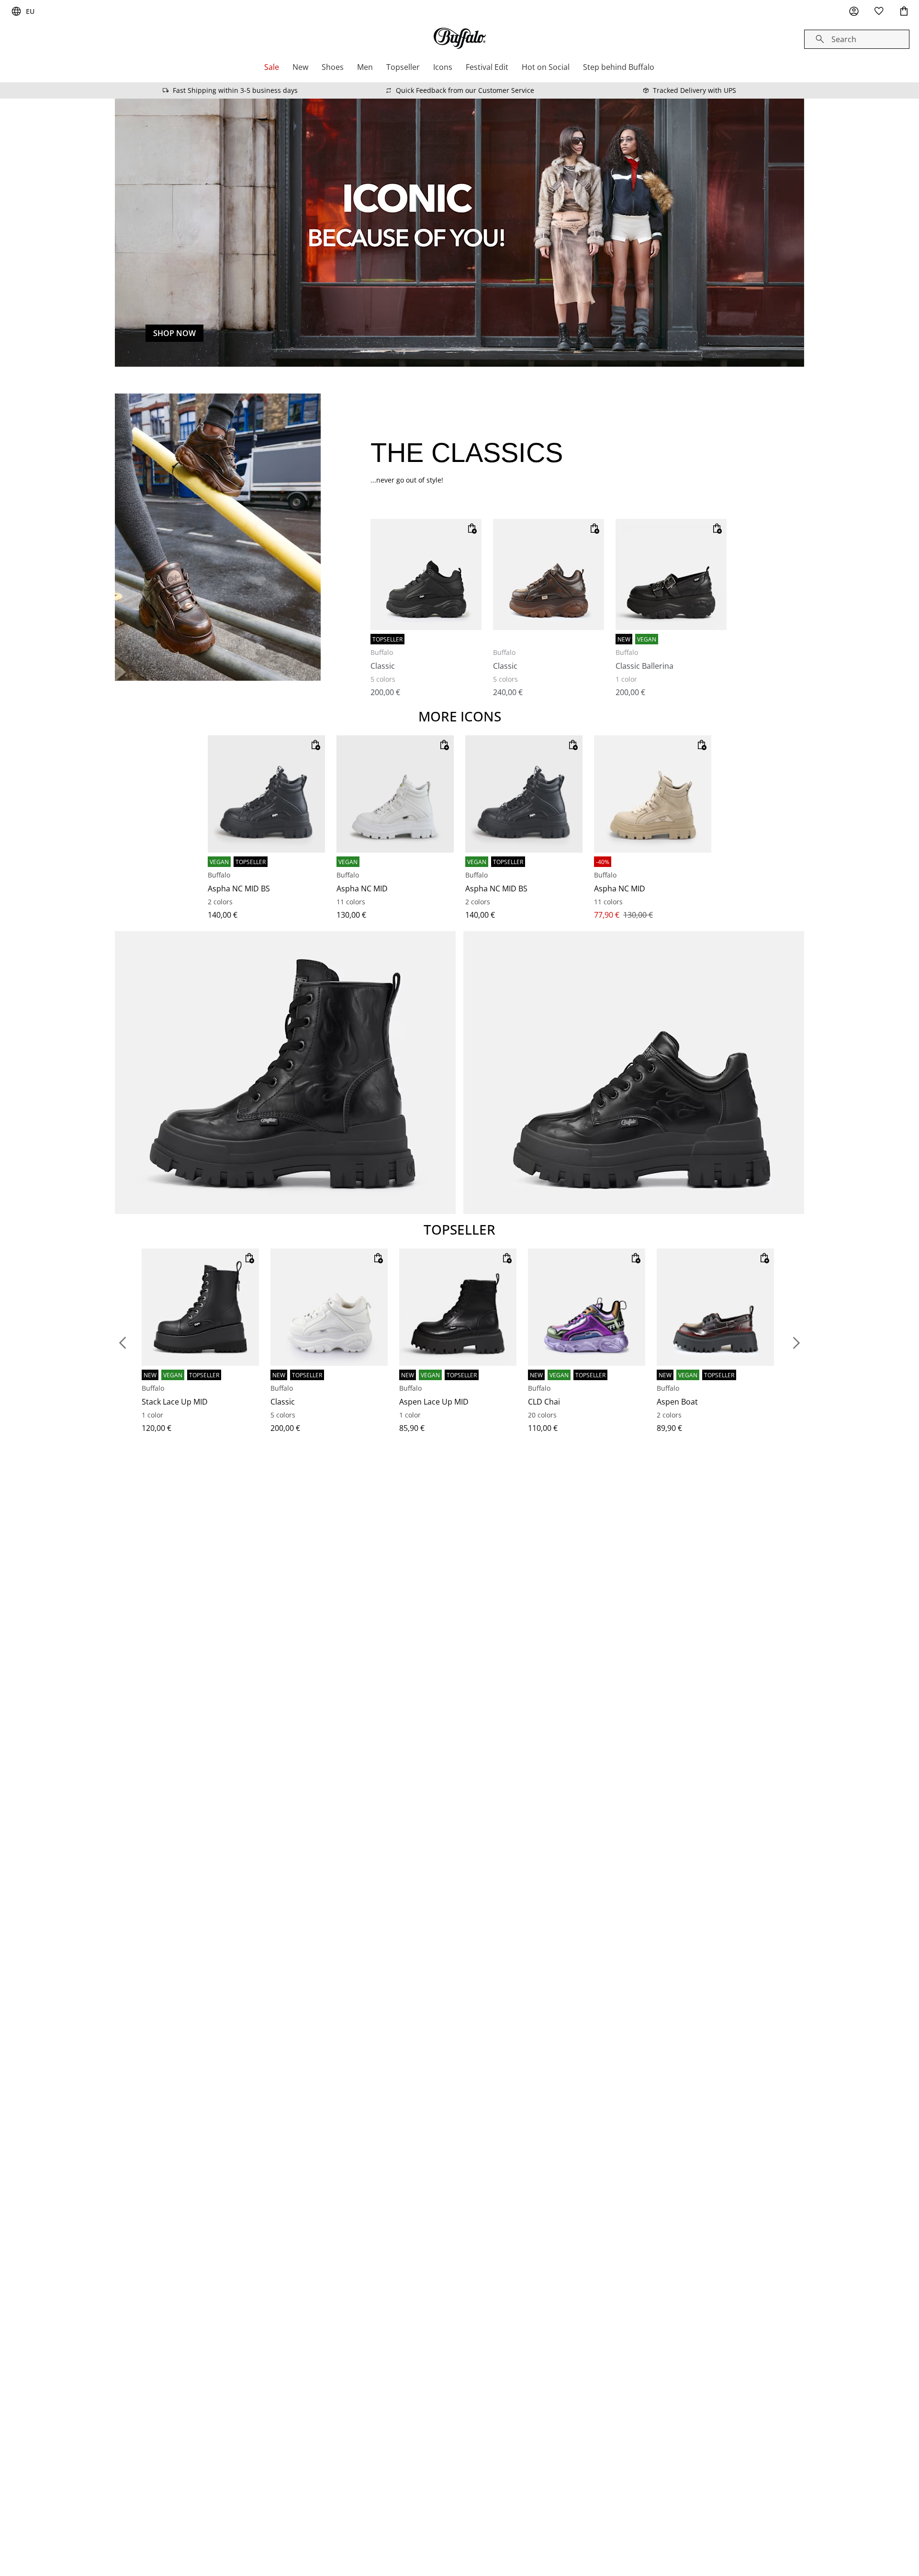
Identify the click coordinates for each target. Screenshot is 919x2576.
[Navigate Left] (123, 1343)
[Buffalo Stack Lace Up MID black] (200, 1307)
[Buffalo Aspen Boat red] (715, 1307)
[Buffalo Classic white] (329, 1307)
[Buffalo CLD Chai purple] (587, 1307)
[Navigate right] (796, 1343)
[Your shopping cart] (904, 11)
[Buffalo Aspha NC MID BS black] (266, 794)
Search (844, 39)
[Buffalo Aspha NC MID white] (395, 794)
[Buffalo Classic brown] (549, 574)
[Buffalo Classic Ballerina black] (671, 574)
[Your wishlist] (879, 11)
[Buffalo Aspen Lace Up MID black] (458, 1307)
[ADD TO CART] (472, 529)
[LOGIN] (854, 11)
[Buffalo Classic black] (426, 574)
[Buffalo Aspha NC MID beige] (653, 794)
